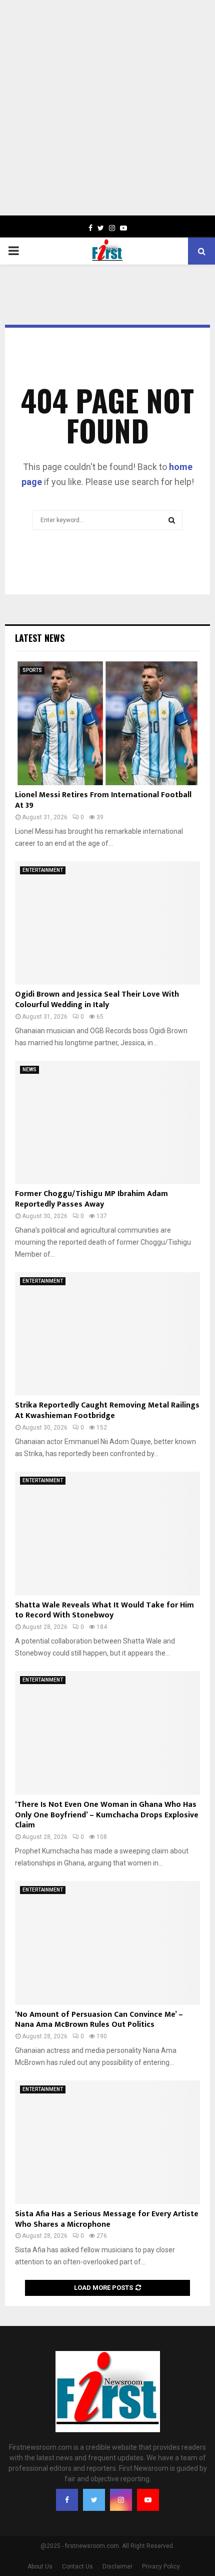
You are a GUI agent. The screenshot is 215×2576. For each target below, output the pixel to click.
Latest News (40, 638)
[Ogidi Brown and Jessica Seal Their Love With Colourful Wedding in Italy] (107, 923)
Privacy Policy (161, 2566)
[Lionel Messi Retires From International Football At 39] (107, 723)
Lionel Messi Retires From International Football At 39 (103, 800)
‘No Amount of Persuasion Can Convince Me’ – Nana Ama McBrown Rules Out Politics (99, 2020)
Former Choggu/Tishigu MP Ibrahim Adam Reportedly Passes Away (91, 1199)
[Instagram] (121, 2500)
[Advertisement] (107, 108)
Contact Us (77, 2566)
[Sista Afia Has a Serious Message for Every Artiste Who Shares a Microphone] (107, 2142)
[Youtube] (148, 2500)
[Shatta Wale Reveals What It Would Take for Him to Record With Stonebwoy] (107, 1534)
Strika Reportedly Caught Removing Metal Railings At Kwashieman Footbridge (107, 1411)
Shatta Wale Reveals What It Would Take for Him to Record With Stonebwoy (104, 1610)
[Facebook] (67, 2500)
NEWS (29, 1070)
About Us (40, 2566)
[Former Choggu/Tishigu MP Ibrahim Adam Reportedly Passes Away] (107, 1123)
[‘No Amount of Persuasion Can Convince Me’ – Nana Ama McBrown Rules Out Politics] (107, 1943)
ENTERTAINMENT (43, 870)
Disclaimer (117, 2566)
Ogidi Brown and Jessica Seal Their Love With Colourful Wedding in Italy (97, 1000)
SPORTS (32, 670)
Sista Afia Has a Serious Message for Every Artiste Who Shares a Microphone (107, 2219)
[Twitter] (94, 2500)
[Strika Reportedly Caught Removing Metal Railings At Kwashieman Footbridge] (107, 1334)
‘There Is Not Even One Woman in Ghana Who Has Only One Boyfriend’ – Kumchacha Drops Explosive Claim (107, 1815)
